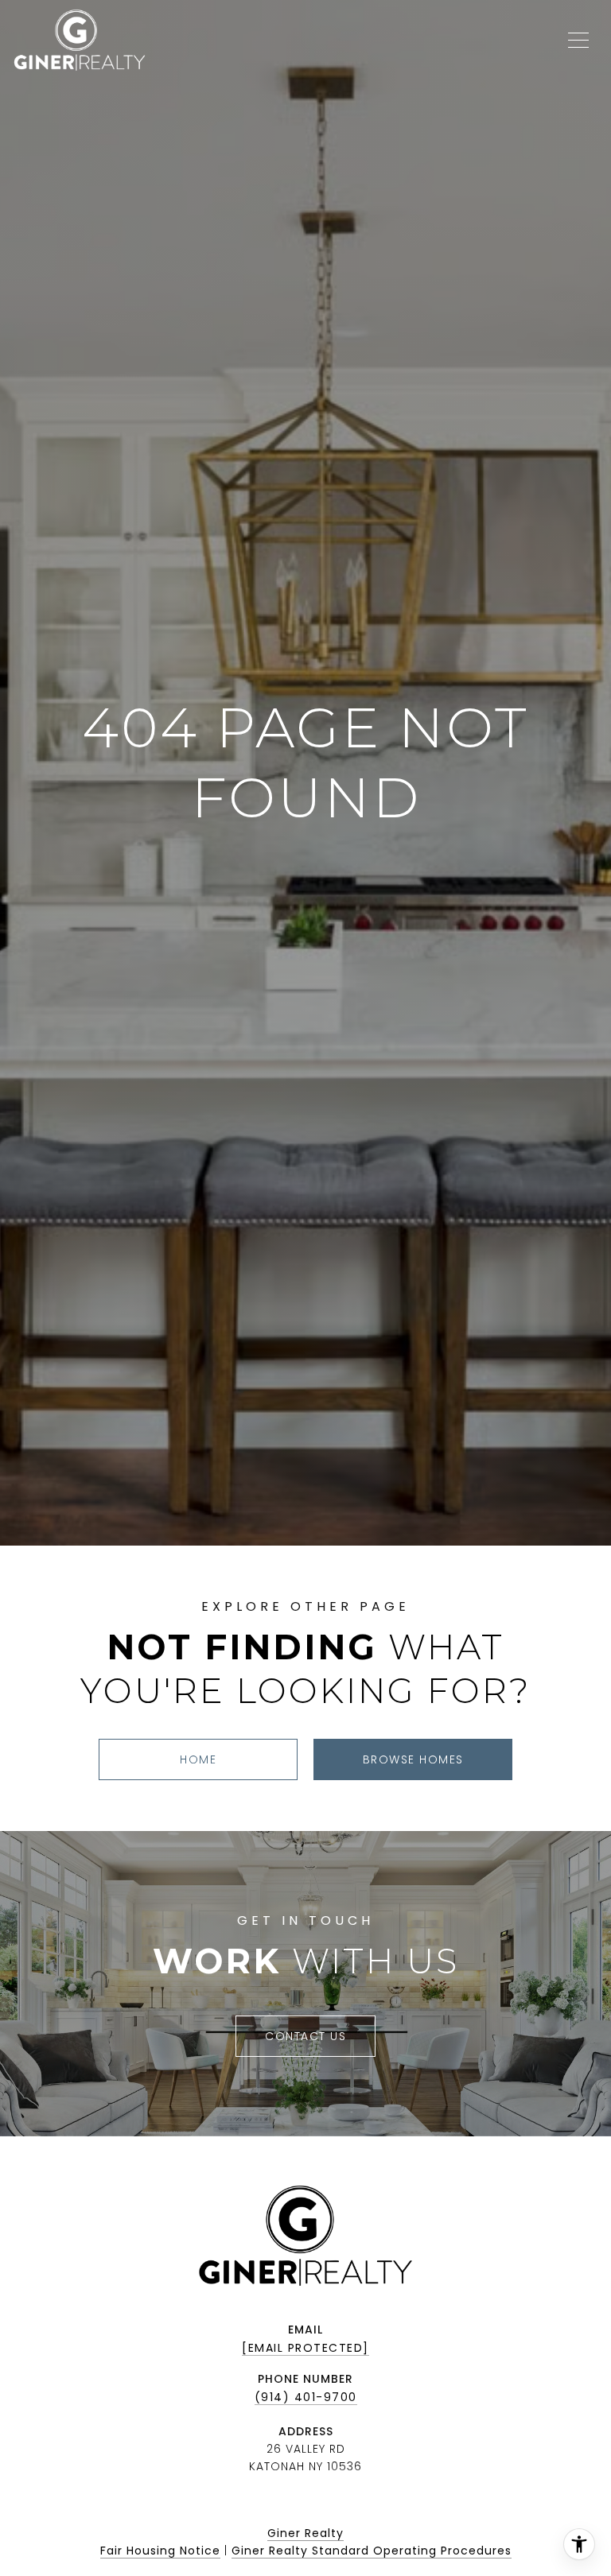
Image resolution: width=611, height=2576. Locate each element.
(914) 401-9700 (306, 2397)
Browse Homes (413, 1759)
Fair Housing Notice (160, 2551)
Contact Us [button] (305, 2036)
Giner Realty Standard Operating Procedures (372, 2551)
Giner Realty (305, 2533)
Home (198, 1759)
